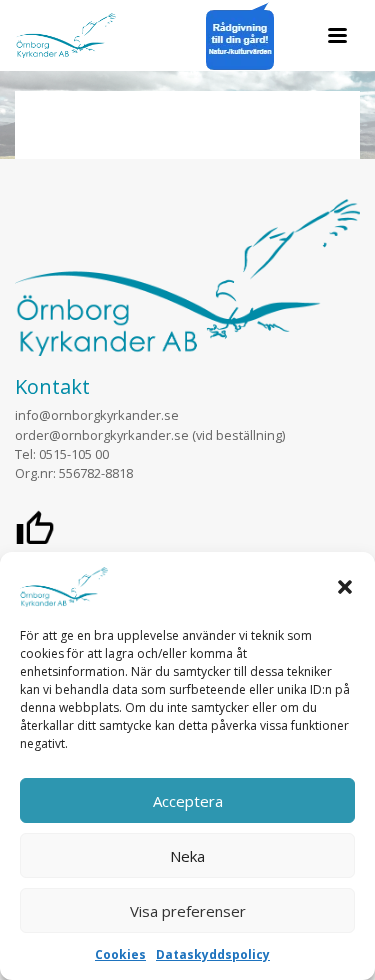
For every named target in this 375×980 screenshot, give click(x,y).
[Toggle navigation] (337, 36)
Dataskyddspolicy (213, 954)
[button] (345, 587)
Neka (187, 856)
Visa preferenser (188, 911)
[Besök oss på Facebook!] (35, 532)
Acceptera (188, 801)
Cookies (120, 954)
